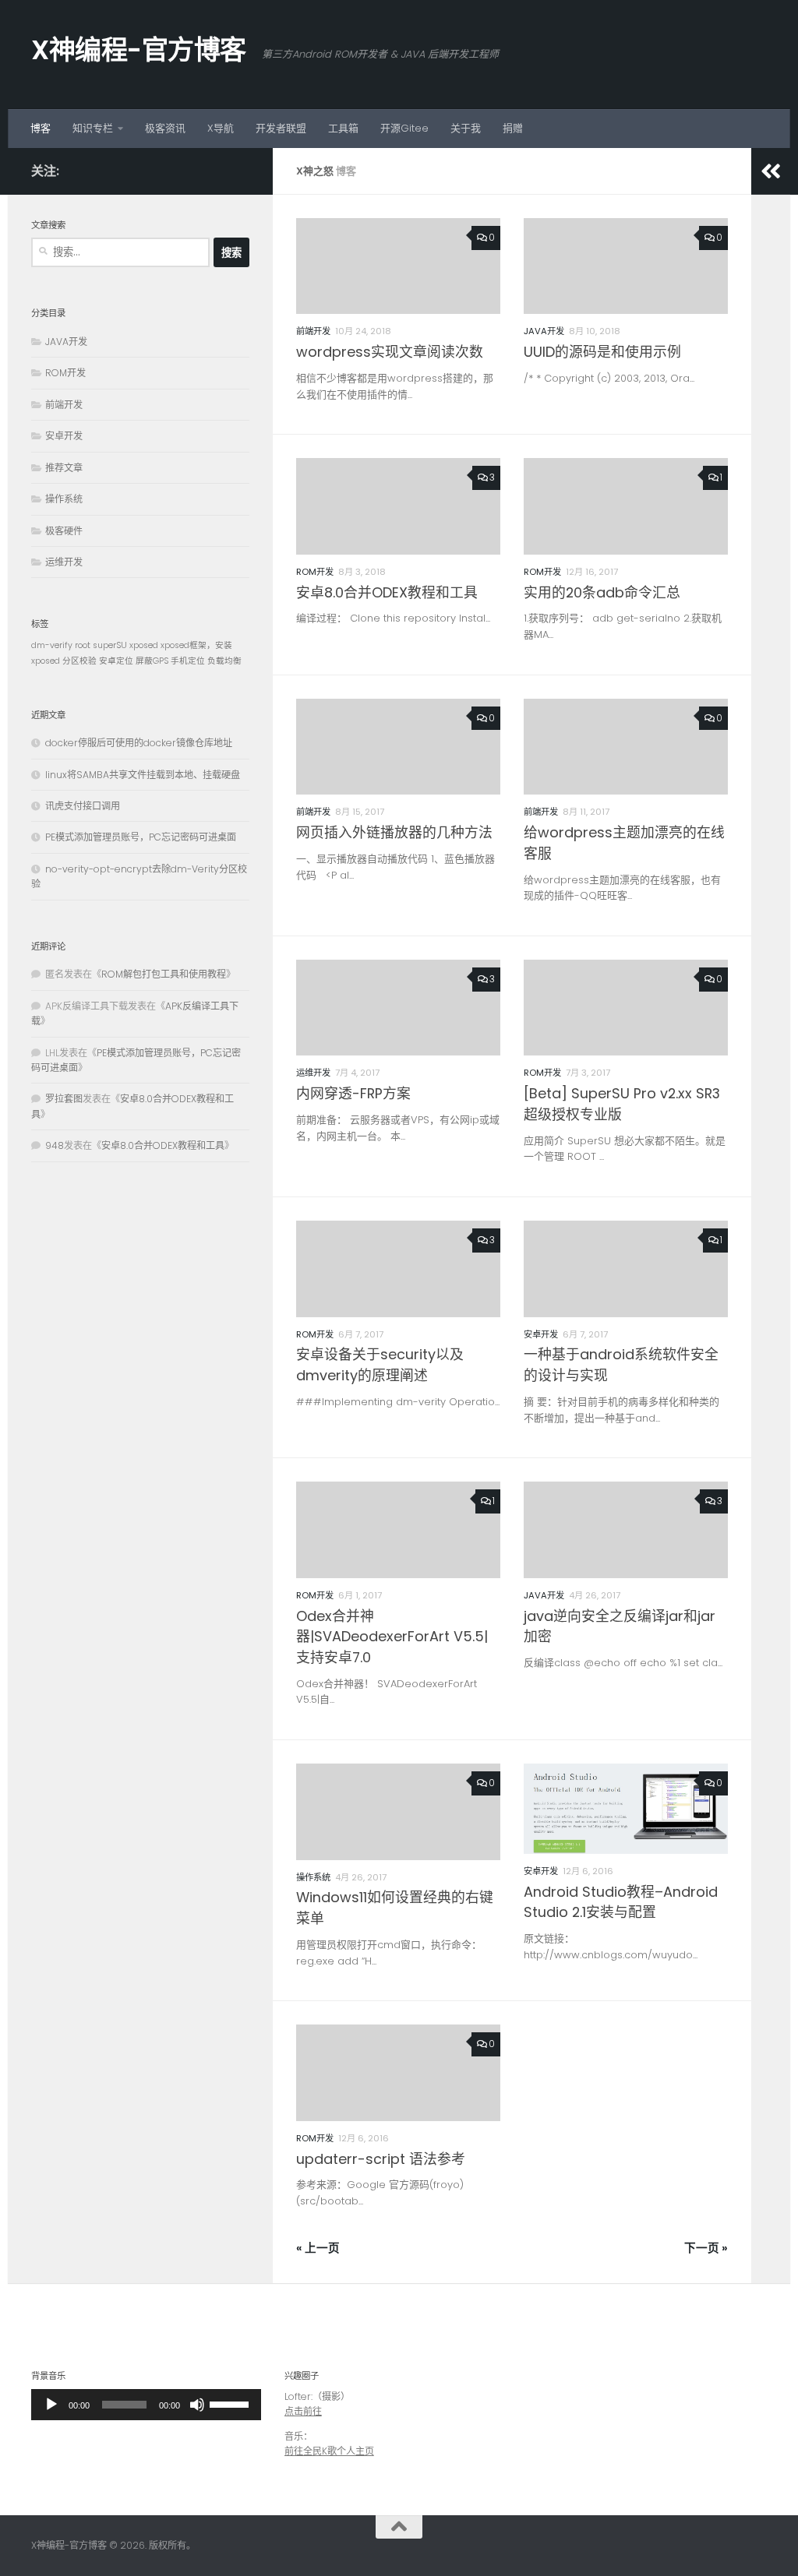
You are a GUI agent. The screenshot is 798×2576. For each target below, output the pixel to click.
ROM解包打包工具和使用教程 (164, 974)
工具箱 (343, 128)
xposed (144, 645)
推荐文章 (64, 468)
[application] (146, 2405)
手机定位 (188, 661)
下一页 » (706, 2248)
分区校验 (79, 661)
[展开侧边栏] (771, 171)
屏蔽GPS (152, 661)
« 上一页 (318, 2248)
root (83, 645)
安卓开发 (541, 1334)
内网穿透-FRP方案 (353, 1093)
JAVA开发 (544, 331)
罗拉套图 (64, 1099)
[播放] (51, 2405)
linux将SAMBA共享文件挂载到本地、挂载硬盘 (143, 775)
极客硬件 (64, 531)
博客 (41, 128)
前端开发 (313, 331)
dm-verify (52, 645)
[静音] (197, 2405)
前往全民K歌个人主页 (329, 2451)
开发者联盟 (281, 128)
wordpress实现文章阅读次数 (390, 352)
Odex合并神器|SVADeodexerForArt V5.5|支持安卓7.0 (392, 1637)
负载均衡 (224, 661)
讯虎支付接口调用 (83, 806)
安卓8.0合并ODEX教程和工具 (387, 592)
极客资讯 (165, 128)
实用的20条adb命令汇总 (602, 592)
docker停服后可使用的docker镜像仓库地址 (139, 743)
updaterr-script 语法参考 (381, 2159)
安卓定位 (116, 661)
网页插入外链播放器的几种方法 (394, 832)
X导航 (221, 128)
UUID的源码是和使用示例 (602, 352)
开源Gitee (404, 128)
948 (55, 1145)
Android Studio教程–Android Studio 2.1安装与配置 (621, 1902)
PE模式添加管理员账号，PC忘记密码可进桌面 (141, 837)
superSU (110, 645)
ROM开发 (315, 572)
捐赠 (513, 128)
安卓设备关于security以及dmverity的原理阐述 (380, 1365)
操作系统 (313, 1877)
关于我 (466, 128)
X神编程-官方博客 (139, 50)
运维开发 (313, 1073)
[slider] (124, 2405)
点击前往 (303, 2411)
